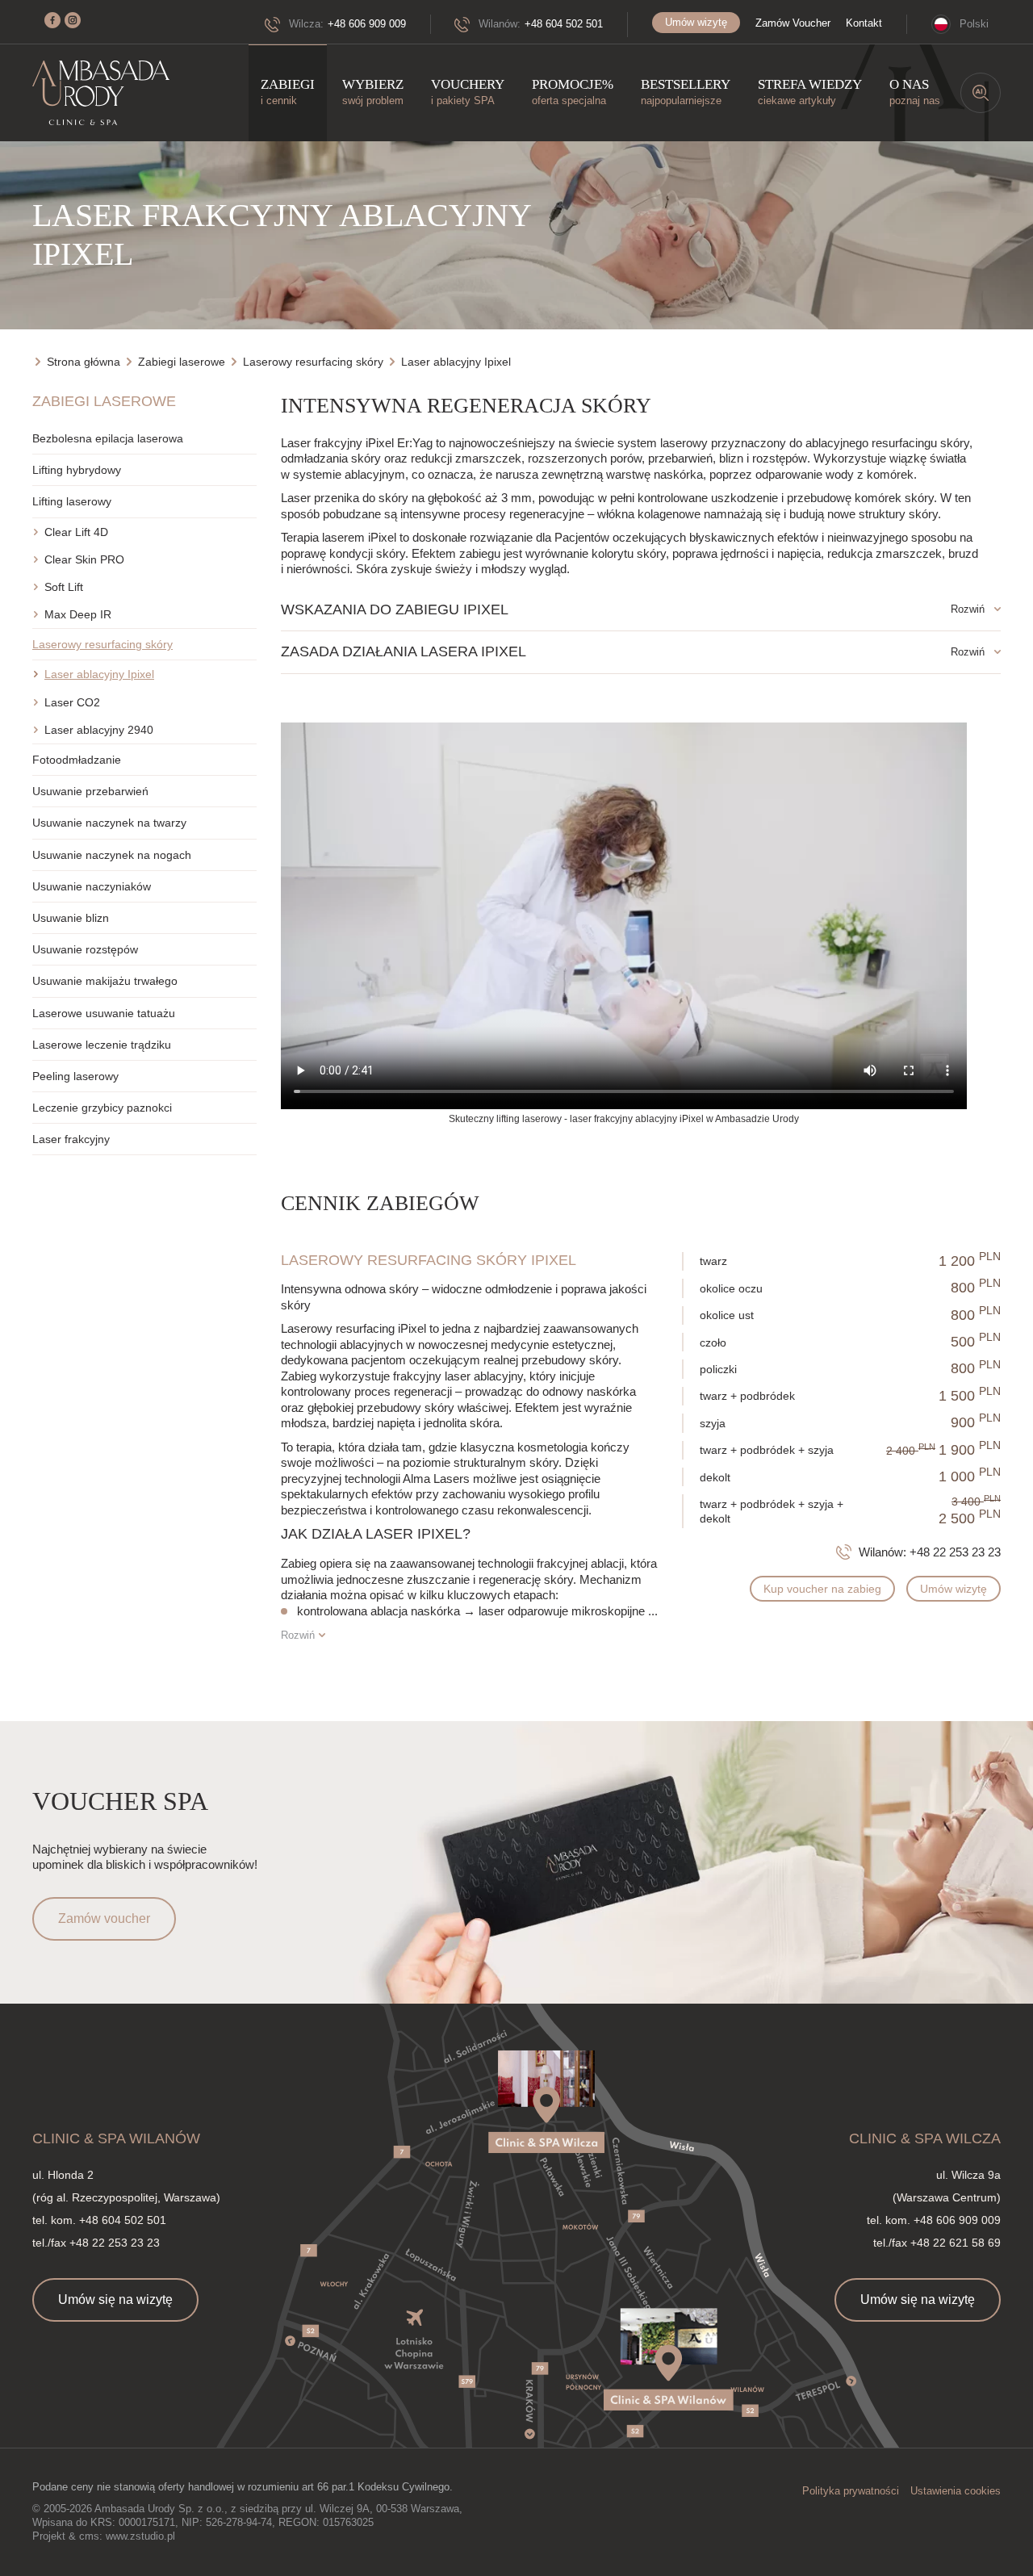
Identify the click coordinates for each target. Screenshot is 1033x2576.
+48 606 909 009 (367, 24)
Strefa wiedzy (810, 92)
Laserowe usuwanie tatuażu (104, 1013)
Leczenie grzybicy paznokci (102, 1108)
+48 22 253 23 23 (955, 1552)
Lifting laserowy (72, 501)
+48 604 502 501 (564, 24)
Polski (974, 24)
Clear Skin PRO (84, 559)
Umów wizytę (696, 22)
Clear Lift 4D (76, 532)
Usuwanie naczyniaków (92, 886)
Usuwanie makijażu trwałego (105, 981)
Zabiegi (288, 92)
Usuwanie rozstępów (85, 949)
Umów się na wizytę (115, 2300)
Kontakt (864, 23)
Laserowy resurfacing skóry (102, 644)
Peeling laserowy (75, 1076)
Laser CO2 (72, 702)
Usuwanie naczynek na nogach (112, 855)
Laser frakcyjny (71, 1139)
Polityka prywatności (851, 2491)
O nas (915, 92)
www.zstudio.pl (140, 2536)
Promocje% (573, 92)
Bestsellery (686, 92)
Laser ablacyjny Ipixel (99, 674)
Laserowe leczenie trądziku (102, 1045)
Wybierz (373, 92)
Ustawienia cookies (956, 2491)
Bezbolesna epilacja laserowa (108, 438)
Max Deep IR (78, 614)
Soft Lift (64, 587)
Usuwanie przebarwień (90, 791)
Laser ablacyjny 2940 (99, 730)
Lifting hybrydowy (77, 470)
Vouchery (468, 92)
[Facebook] (52, 20)
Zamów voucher (104, 1918)
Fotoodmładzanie (77, 760)
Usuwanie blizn (71, 918)
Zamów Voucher (793, 23)
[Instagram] (73, 20)
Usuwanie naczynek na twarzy (109, 823)
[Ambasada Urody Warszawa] (101, 93)
